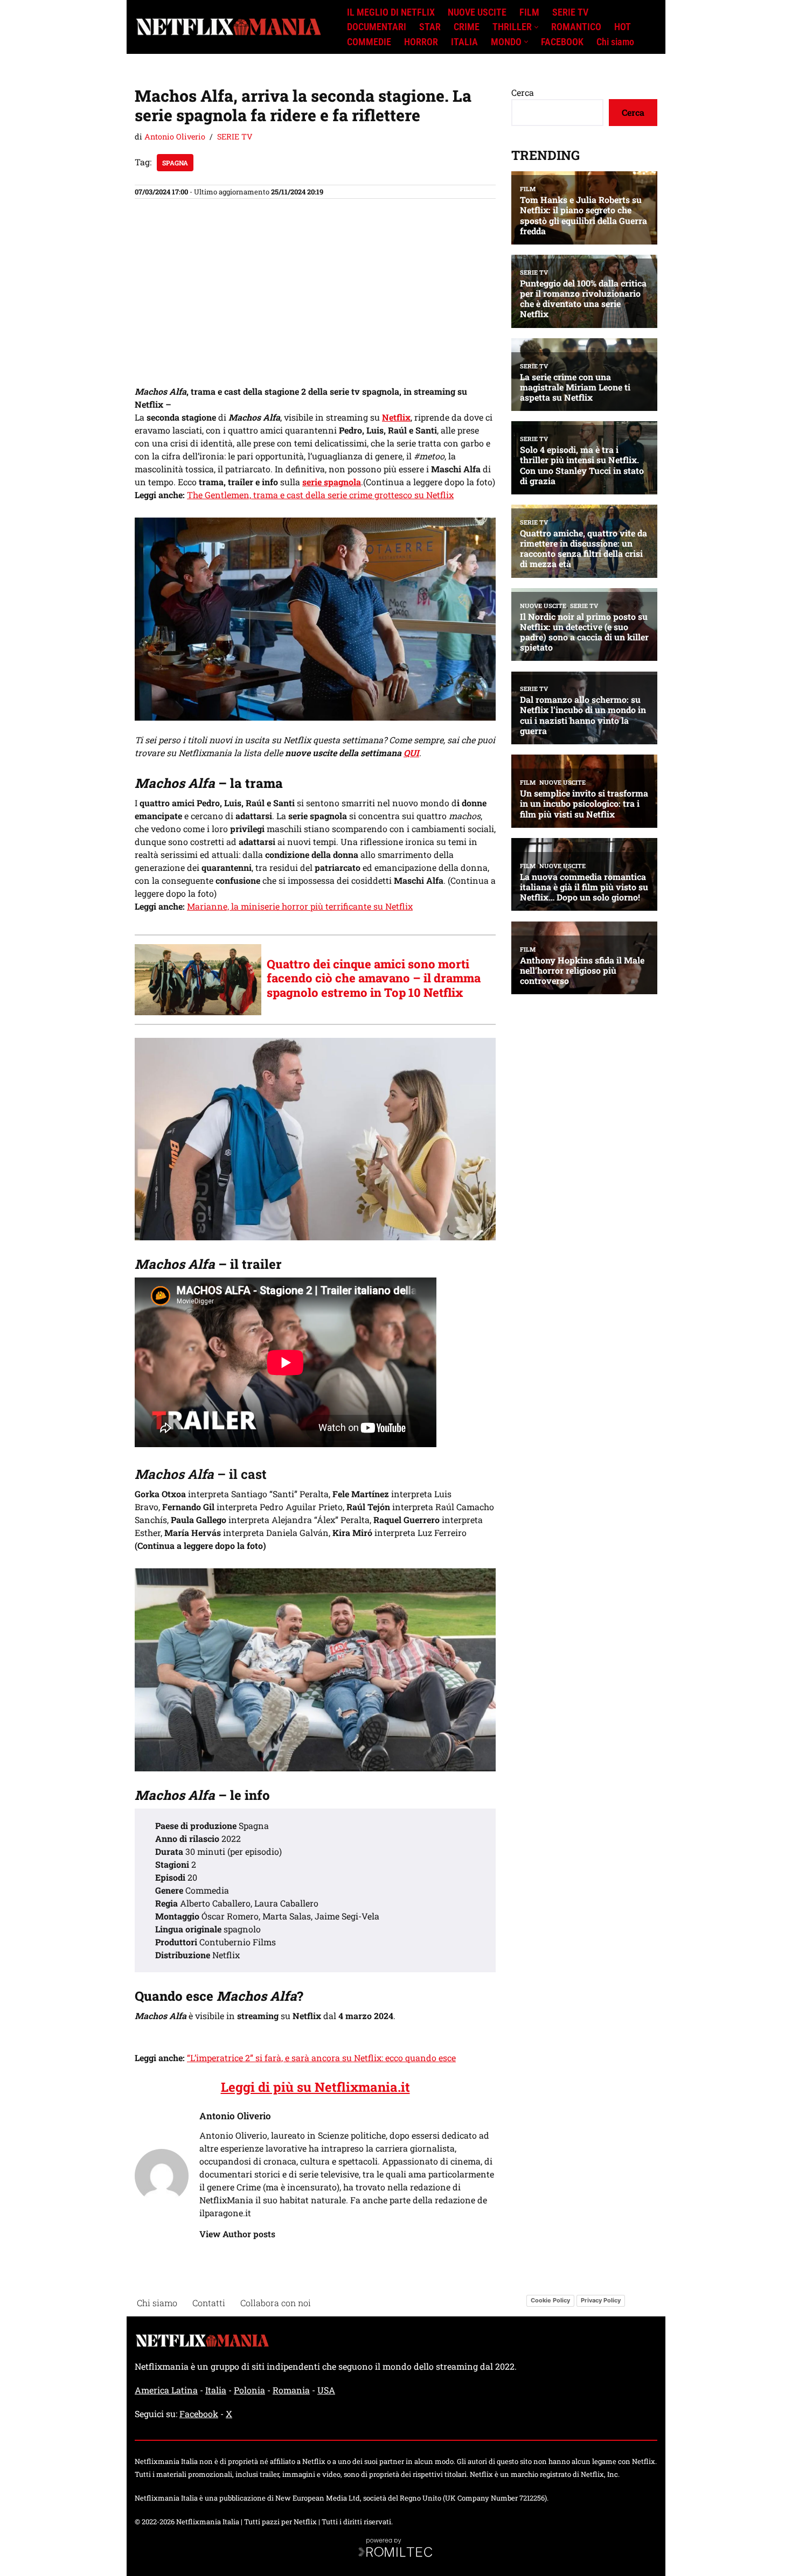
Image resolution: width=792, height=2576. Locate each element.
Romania (291, 2390)
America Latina (166, 2390)
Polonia (249, 2390)
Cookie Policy (550, 2300)
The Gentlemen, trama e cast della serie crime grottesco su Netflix (320, 495)
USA (326, 2390)
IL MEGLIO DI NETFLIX (391, 12)
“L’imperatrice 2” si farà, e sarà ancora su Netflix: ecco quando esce (321, 2058)
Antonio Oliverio (175, 137)
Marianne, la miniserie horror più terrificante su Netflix (300, 906)
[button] (536, 27)
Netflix (396, 417)
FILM (529, 12)
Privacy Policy (601, 2300)
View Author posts (237, 2234)
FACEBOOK (562, 42)
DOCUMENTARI (377, 27)
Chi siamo (615, 42)
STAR (430, 27)
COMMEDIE (369, 42)
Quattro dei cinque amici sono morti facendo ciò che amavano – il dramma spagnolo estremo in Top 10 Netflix (374, 978)
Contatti (209, 2303)
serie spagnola (332, 482)
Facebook (199, 2414)
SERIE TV (570, 12)
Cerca (523, 92)
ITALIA (464, 42)
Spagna (175, 163)
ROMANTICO (576, 27)
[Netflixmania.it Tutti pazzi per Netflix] (232, 27)
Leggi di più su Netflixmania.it (315, 2087)
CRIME (467, 27)
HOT (623, 27)
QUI (411, 753)
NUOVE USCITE (477, 12)
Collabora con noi (276, 2303)
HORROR (421, 42)
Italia (216, 2390)
